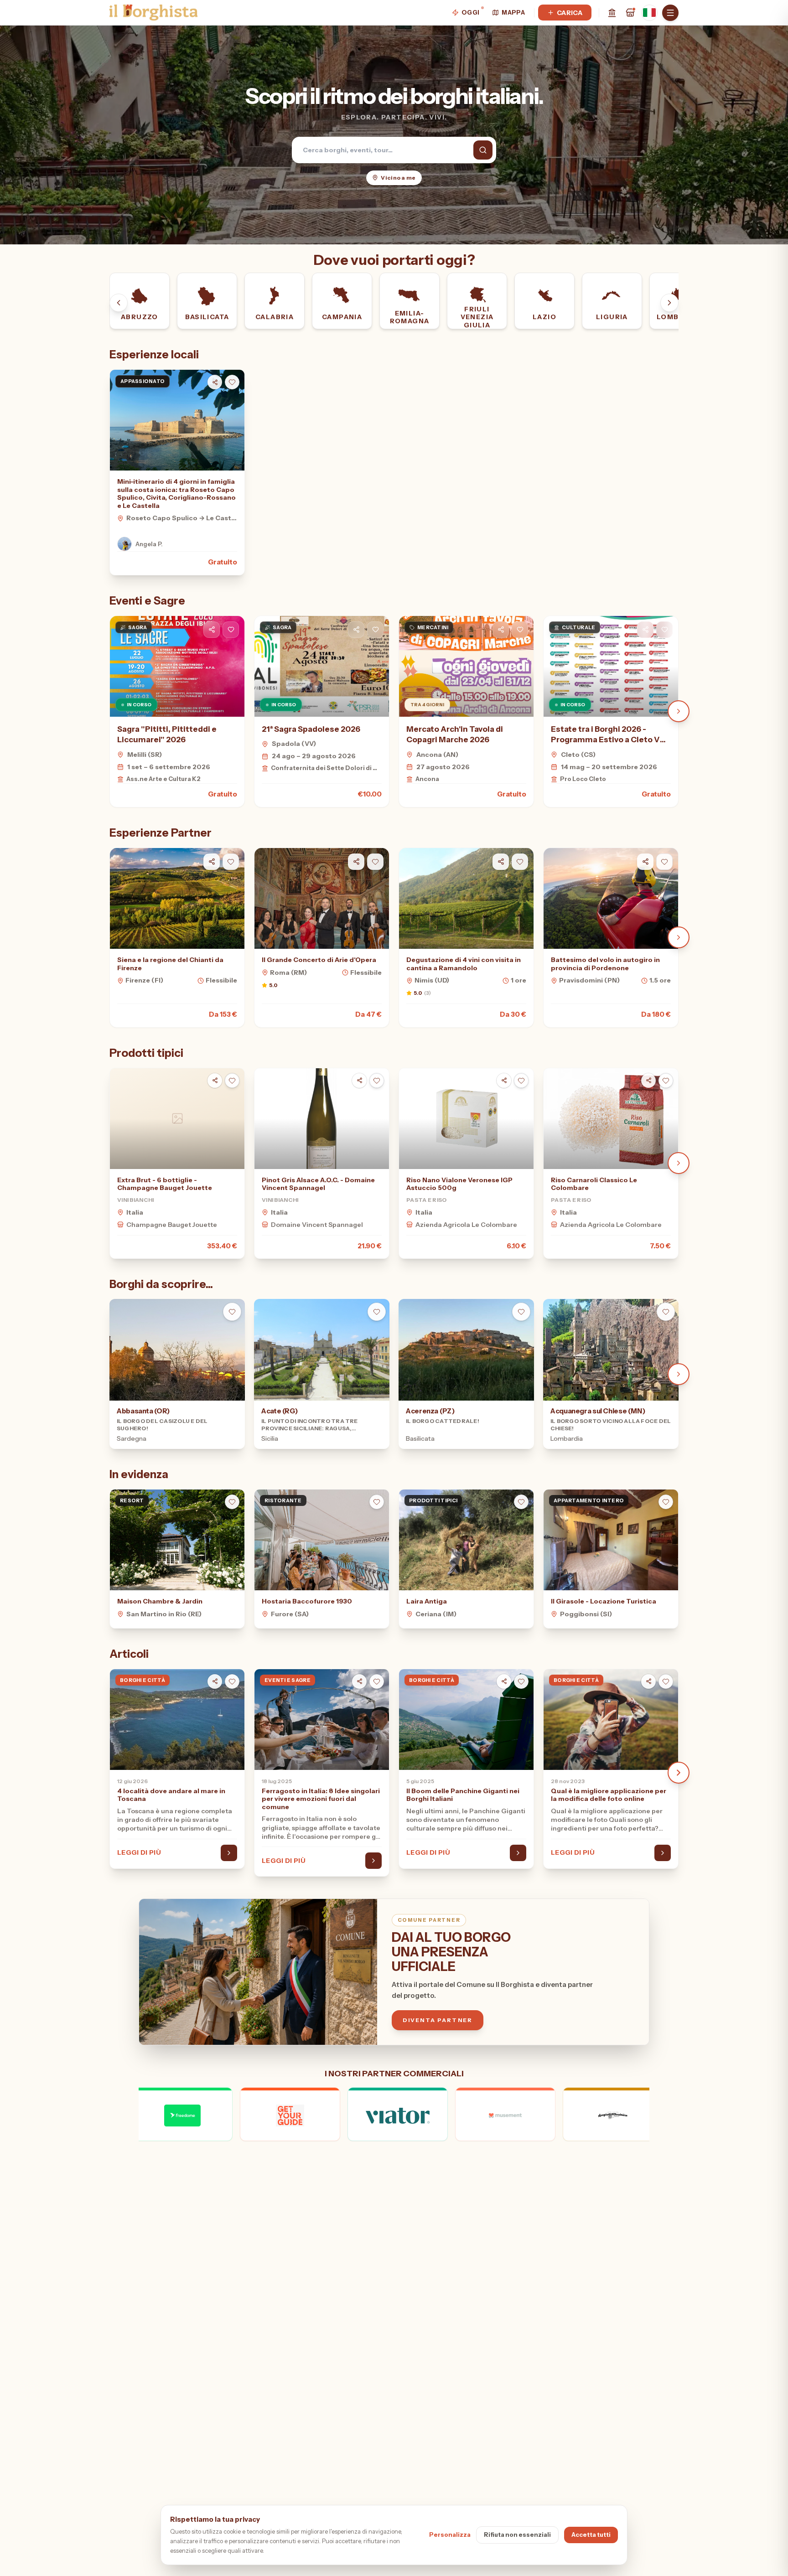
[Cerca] (483, 150)
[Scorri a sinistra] (119, 303)
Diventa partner (438, 2020)
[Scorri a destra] (669, 303)
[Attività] (630, 13)
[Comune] (612, 13)
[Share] (215, 382)
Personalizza (450, 2535)
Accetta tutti (591, 2535)
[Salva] (232, 382)
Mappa (513, 12)
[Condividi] (212, 630)
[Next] (679, 711)
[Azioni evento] (231, 630)
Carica (570, 13)
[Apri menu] (670, 13)
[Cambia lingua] (649, 13)
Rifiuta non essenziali (517, 2535)
